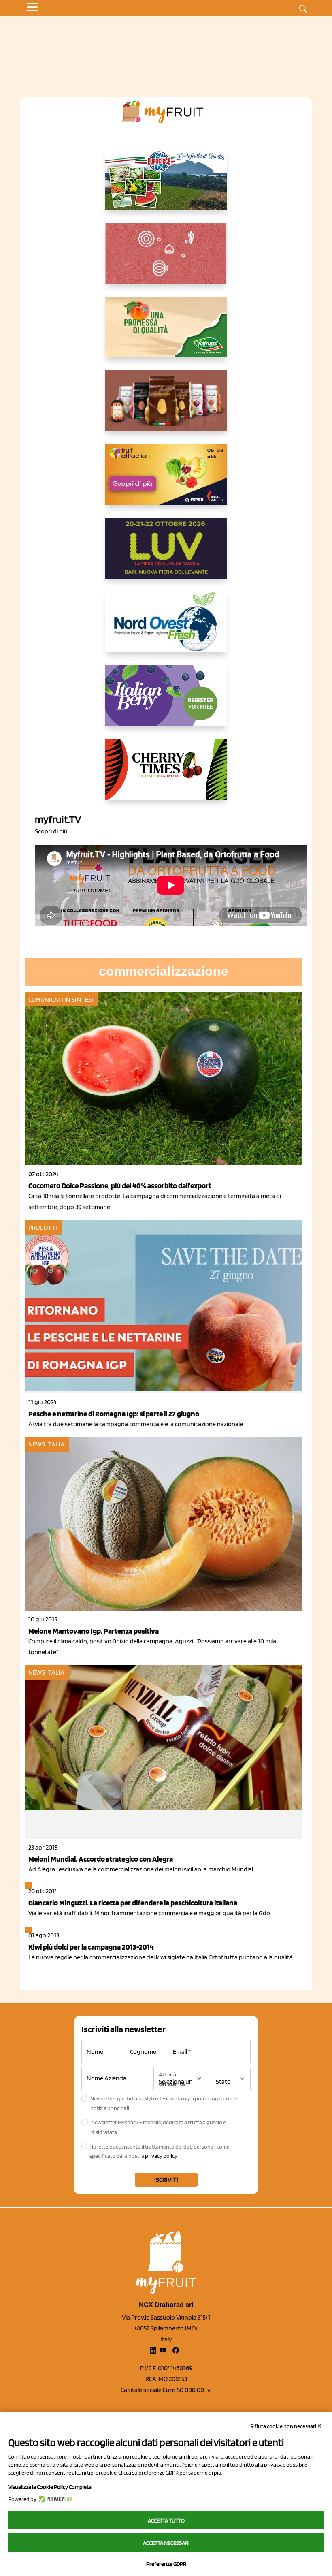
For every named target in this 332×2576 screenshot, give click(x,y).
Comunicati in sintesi (61, 999)
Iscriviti (166, 2180)
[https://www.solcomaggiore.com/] (166, 260)
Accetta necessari (166, 2543)
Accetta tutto (166, 2520)
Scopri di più (51, 831)
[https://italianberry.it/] (166, 702)
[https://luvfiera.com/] (166, 555)
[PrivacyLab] (54, 2499)
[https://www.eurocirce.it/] (166, 186)
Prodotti (43, 1227)
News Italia (46, 1444)
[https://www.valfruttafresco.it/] (166, 333)
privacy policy (161, 2156)
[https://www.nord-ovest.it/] (166, 628)
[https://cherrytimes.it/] (166, 776)
